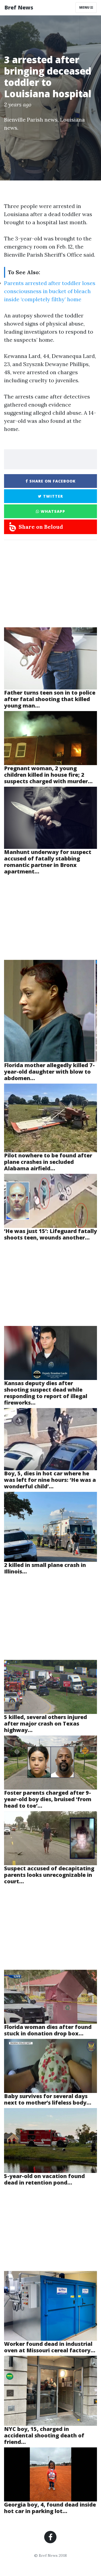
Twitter (52, 496)
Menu (85, 7)
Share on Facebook (52, 481)
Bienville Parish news (31, 120)
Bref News (19, 7)
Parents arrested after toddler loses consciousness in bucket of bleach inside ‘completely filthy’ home (50, 291)
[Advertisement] (50, 586)
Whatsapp (52, 511)
